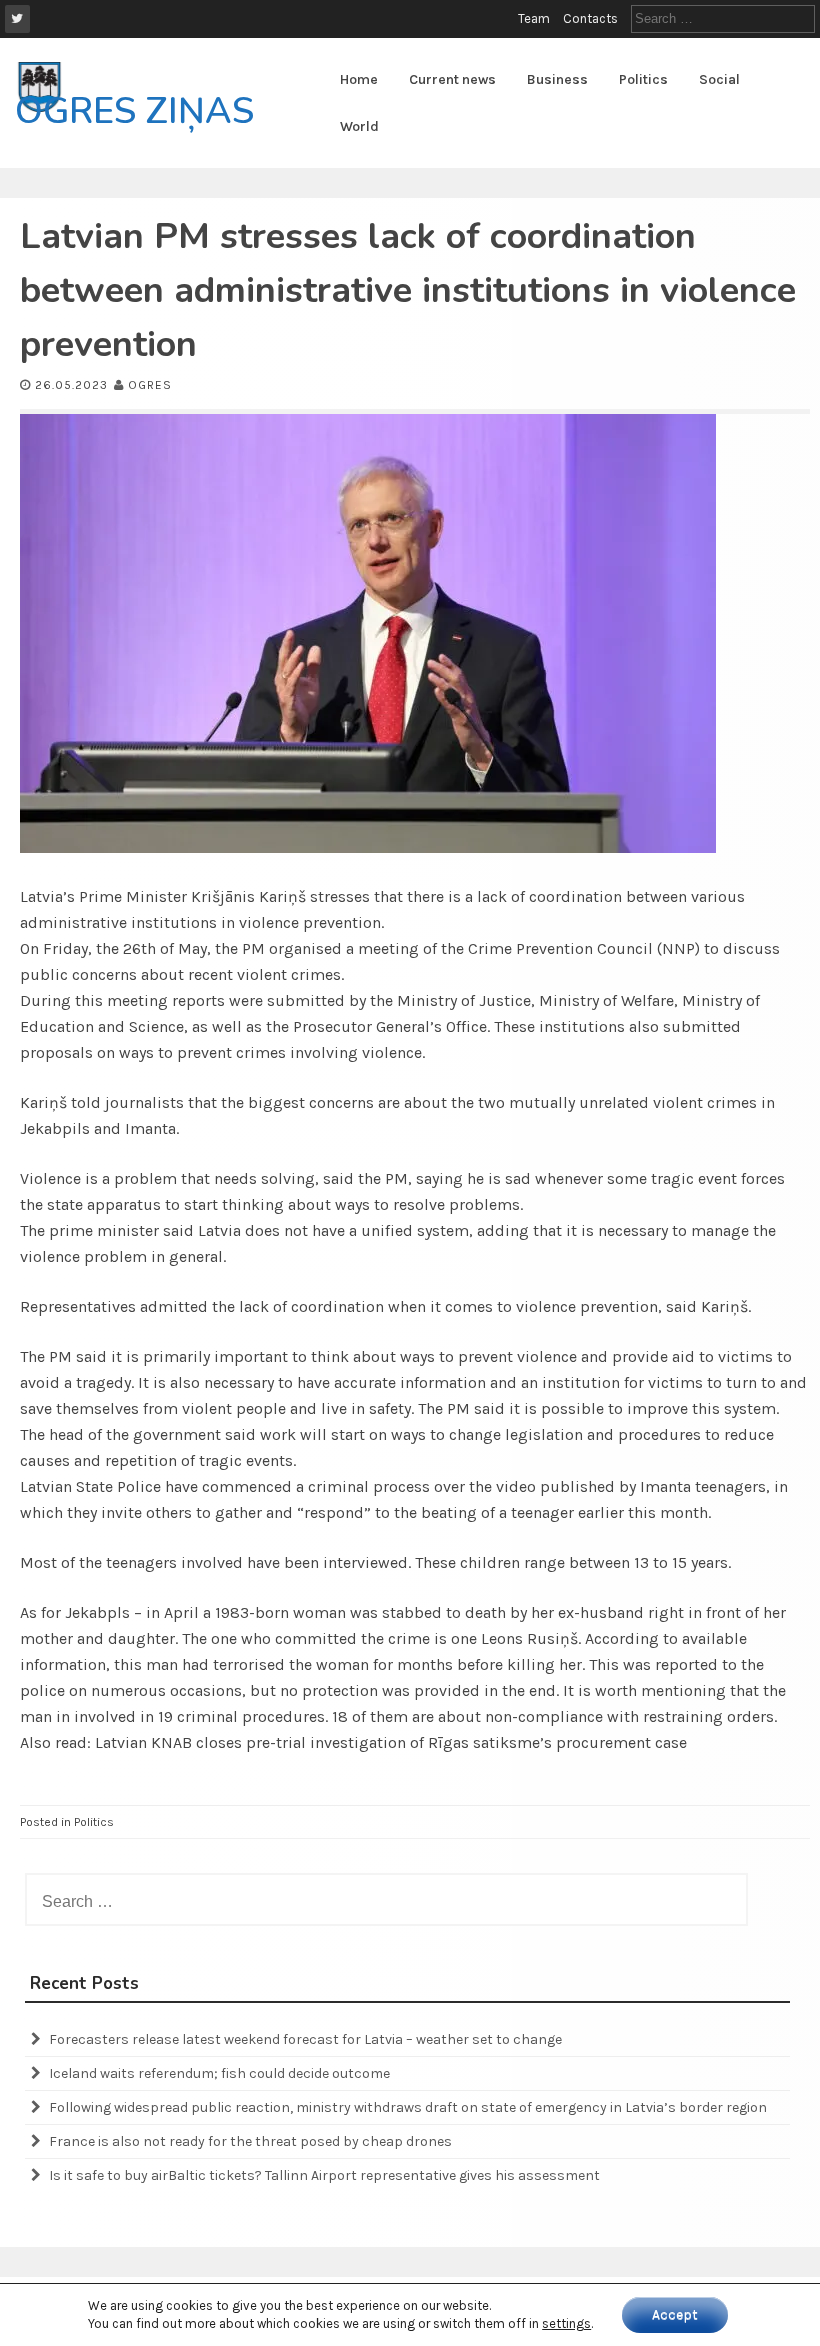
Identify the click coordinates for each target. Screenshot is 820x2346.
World (359, 126)
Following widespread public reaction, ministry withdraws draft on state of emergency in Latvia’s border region (408, 2107)
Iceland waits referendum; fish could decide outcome (219, 2073)
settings (566, 2323)
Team (534, 18)
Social (719, 79)
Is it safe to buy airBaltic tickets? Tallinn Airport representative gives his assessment (324, 2175)
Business (557, 79)
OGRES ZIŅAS (134, 111)
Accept (675, 2314)
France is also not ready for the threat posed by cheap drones (250, 2141)
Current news (452, 79)
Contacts (590, 18)
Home (359, 79)
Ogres (150, 385)
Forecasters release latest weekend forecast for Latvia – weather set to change (305, 2039)
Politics (643, 79)
